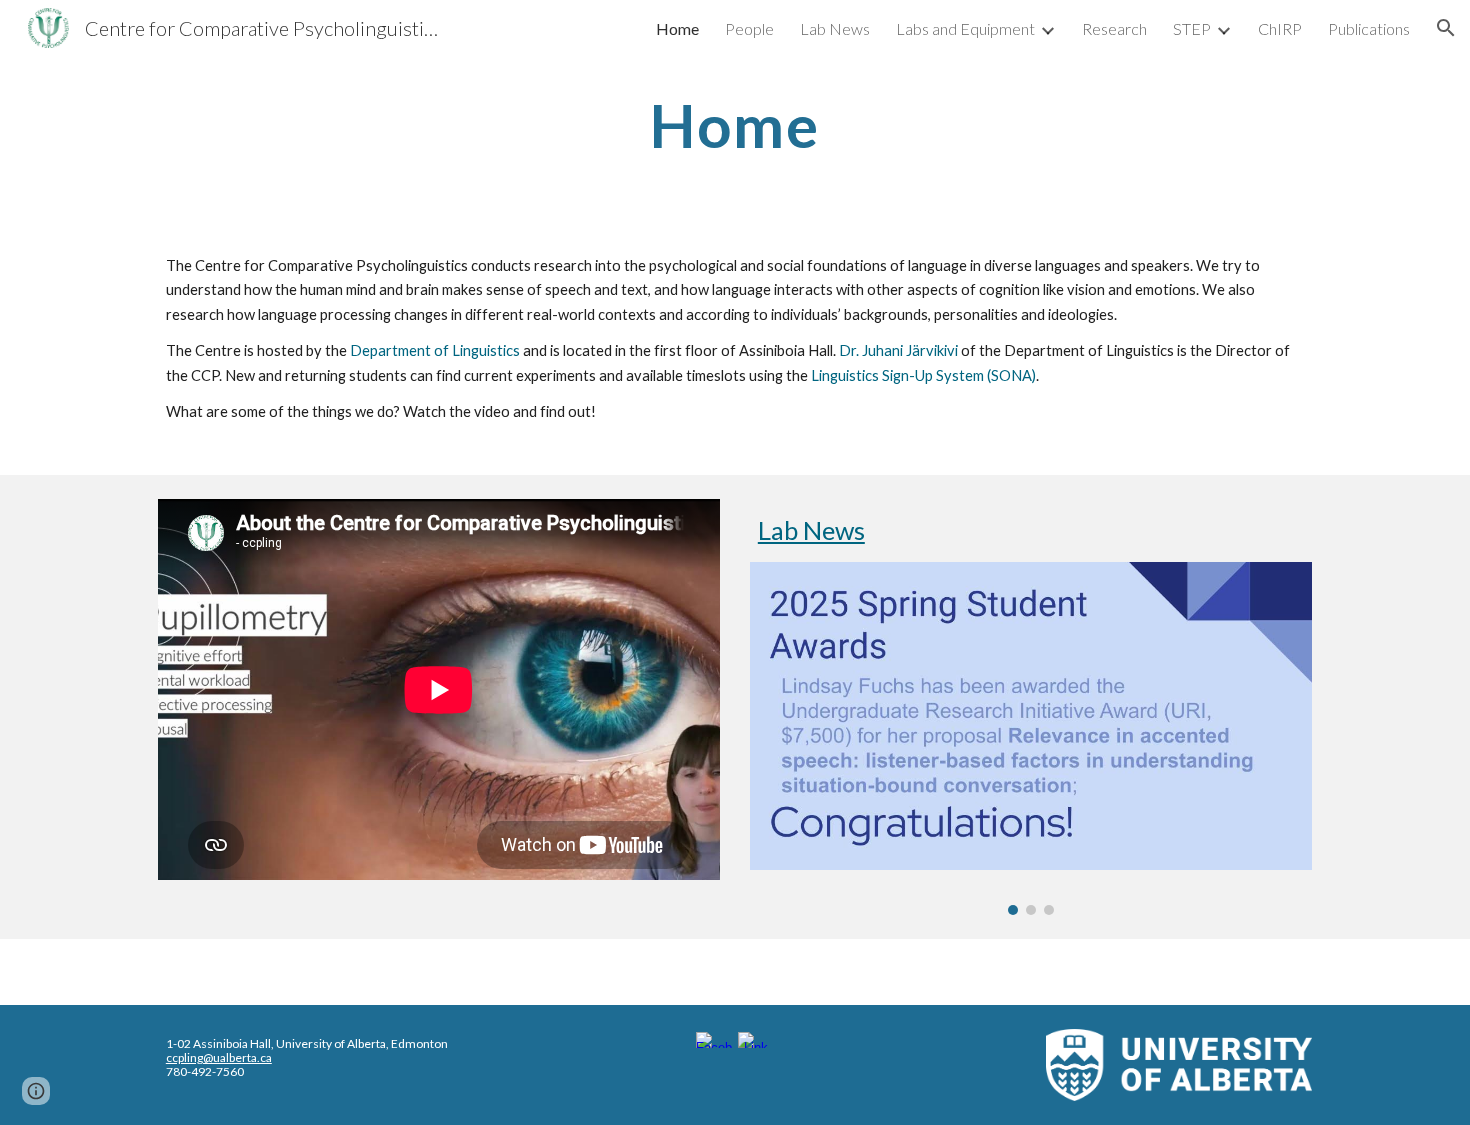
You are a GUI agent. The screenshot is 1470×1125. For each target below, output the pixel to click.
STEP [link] (1192, 28)
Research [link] (1114, 28)
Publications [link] (1369, 28)
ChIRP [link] (1280, 28)
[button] (1446, 28)
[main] (735, 125)
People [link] (749, 28)
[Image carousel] (1031, 738)
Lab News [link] (835, 28)
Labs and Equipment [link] (965, 28)
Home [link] (677, 28)
